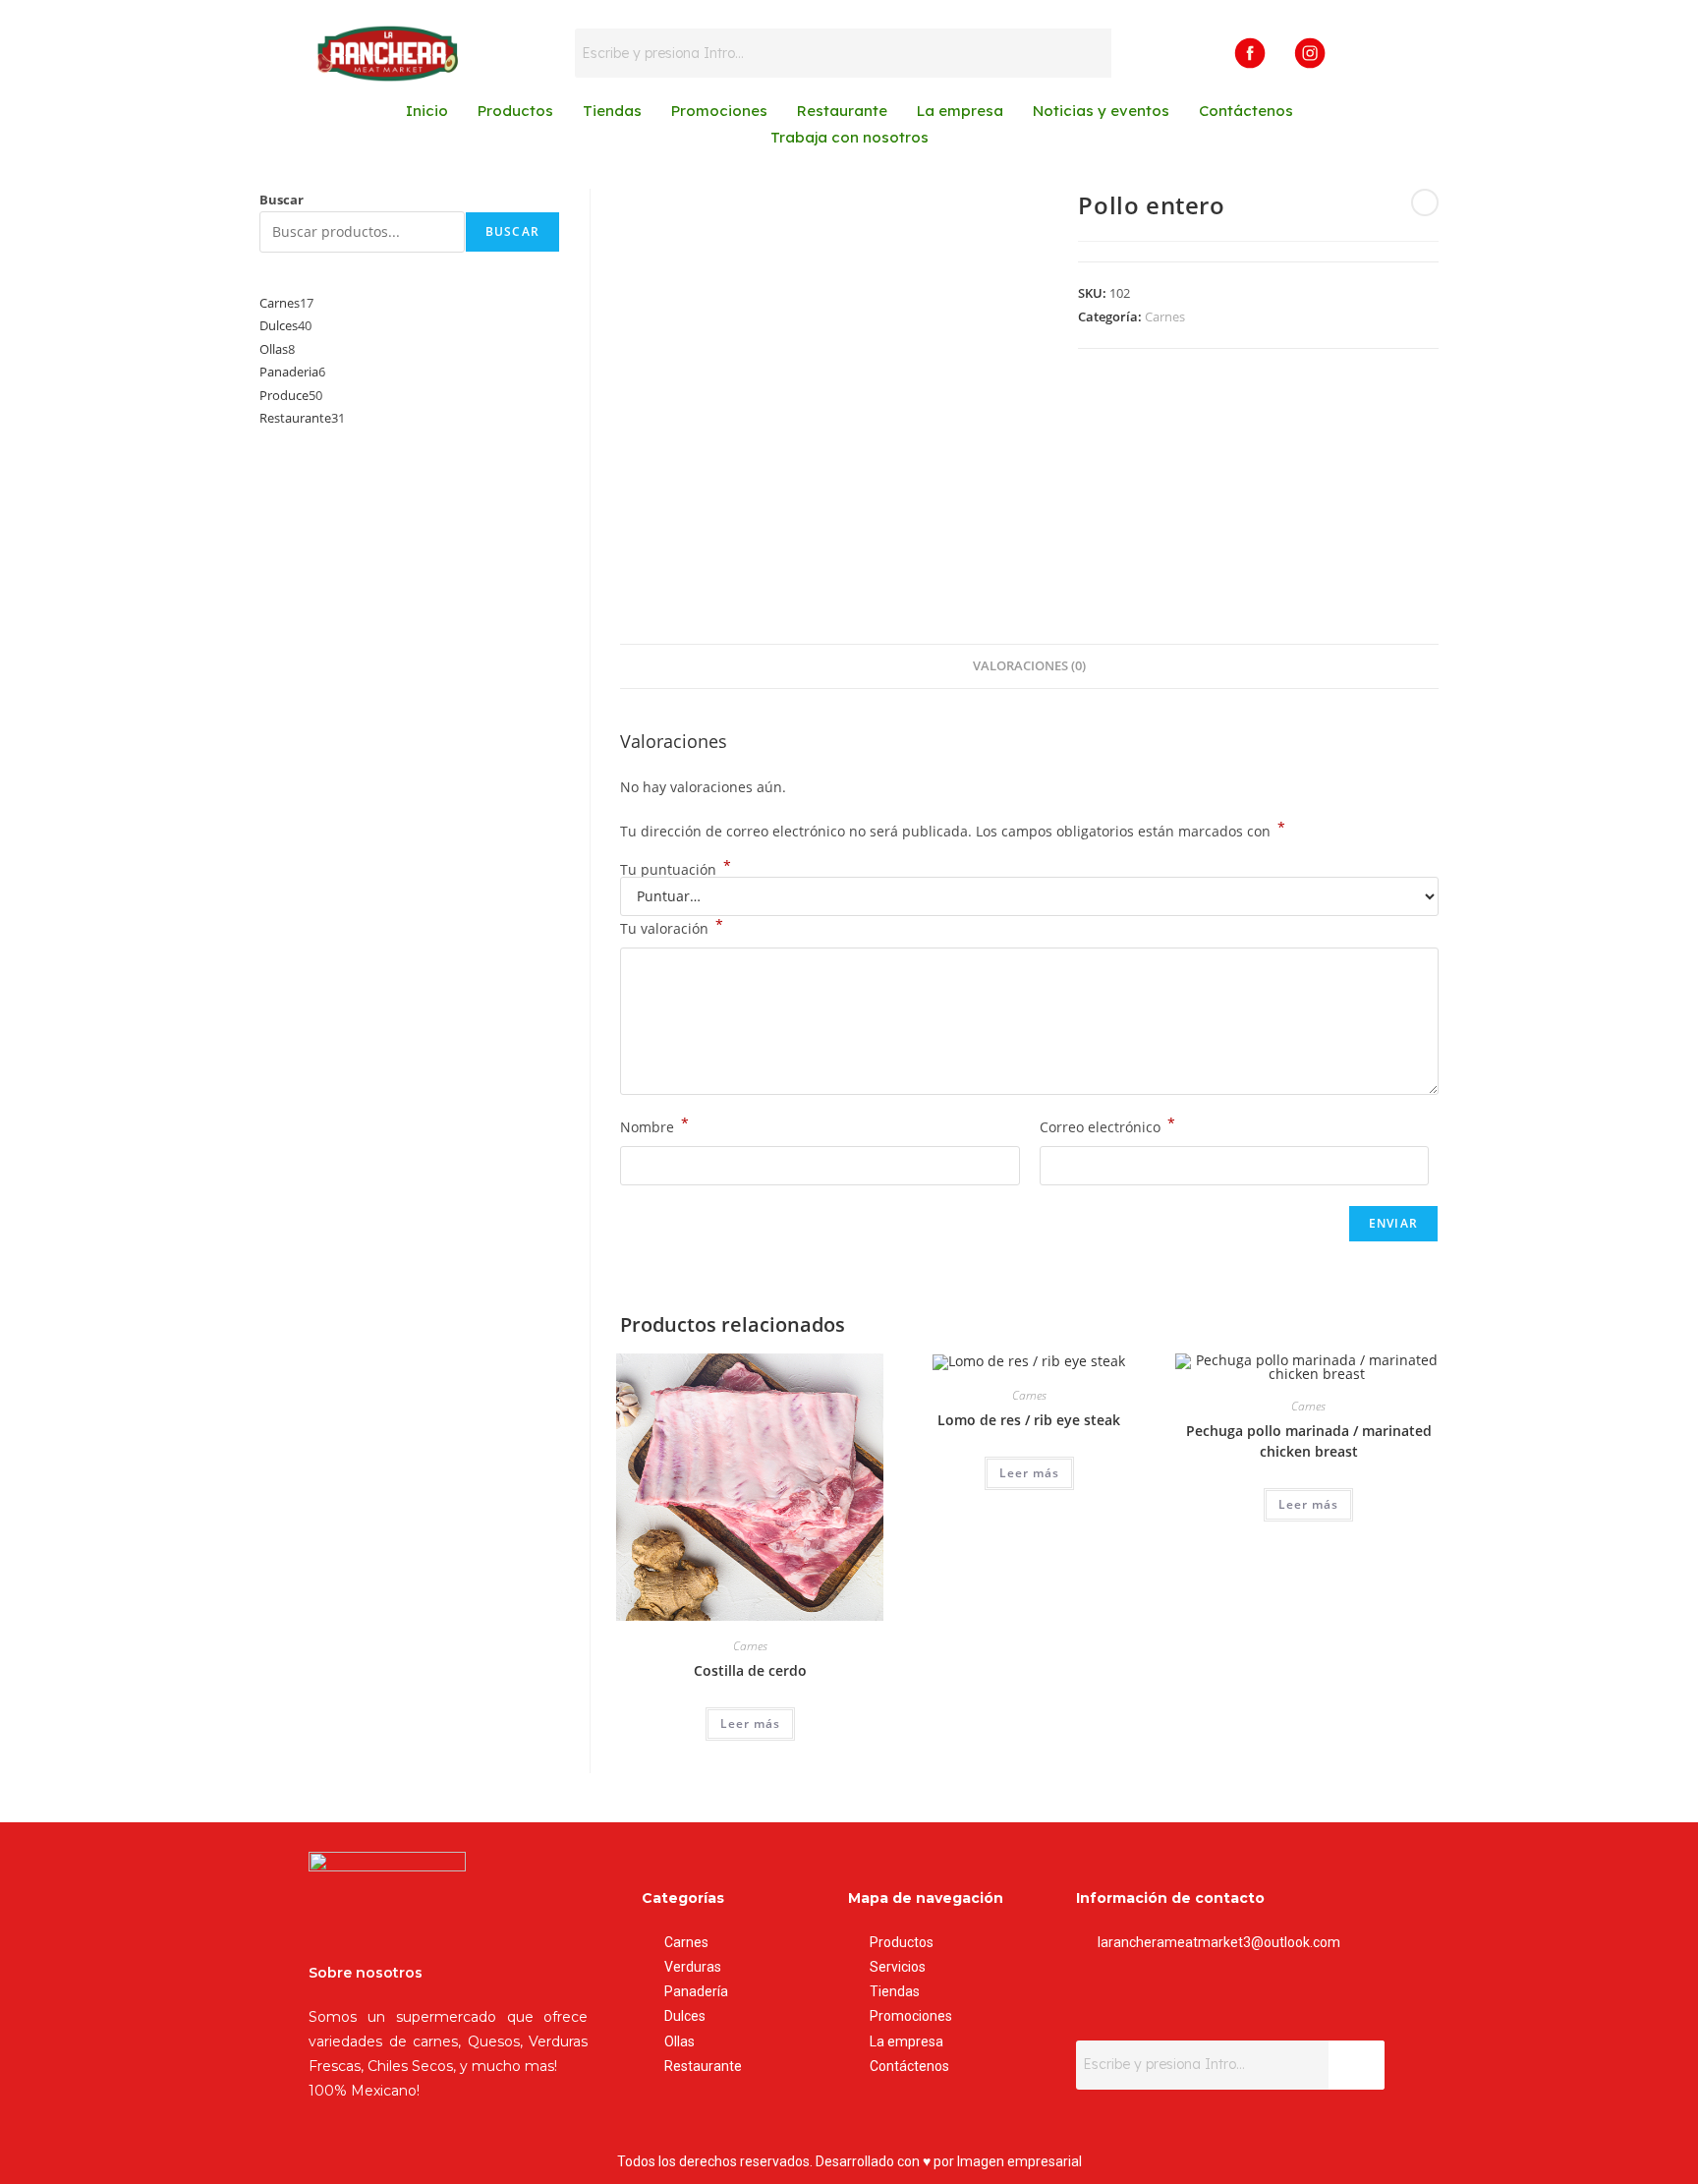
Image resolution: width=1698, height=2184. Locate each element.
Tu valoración (672, 927)
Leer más (750, 1724)
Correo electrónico (1107, 1125)
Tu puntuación (676, 870)
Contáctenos (1246, 111)
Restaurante (842, 111)
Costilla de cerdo (750, 1670)
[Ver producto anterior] (1425, 202)
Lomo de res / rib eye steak (1029, 1420)
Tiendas (612, 111)
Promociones (719, 111)
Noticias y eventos (1101, 111)
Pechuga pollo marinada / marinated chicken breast (1309, 1441)
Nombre (654, 1125)
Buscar (282, 200)
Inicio (427, 111)
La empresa (960, 111)
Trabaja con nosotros (849, 137)
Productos (515, 111)
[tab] (1029, 667)
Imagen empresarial (1019, 2161)
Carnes (1165, 316)
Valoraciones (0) (1029, 666)
